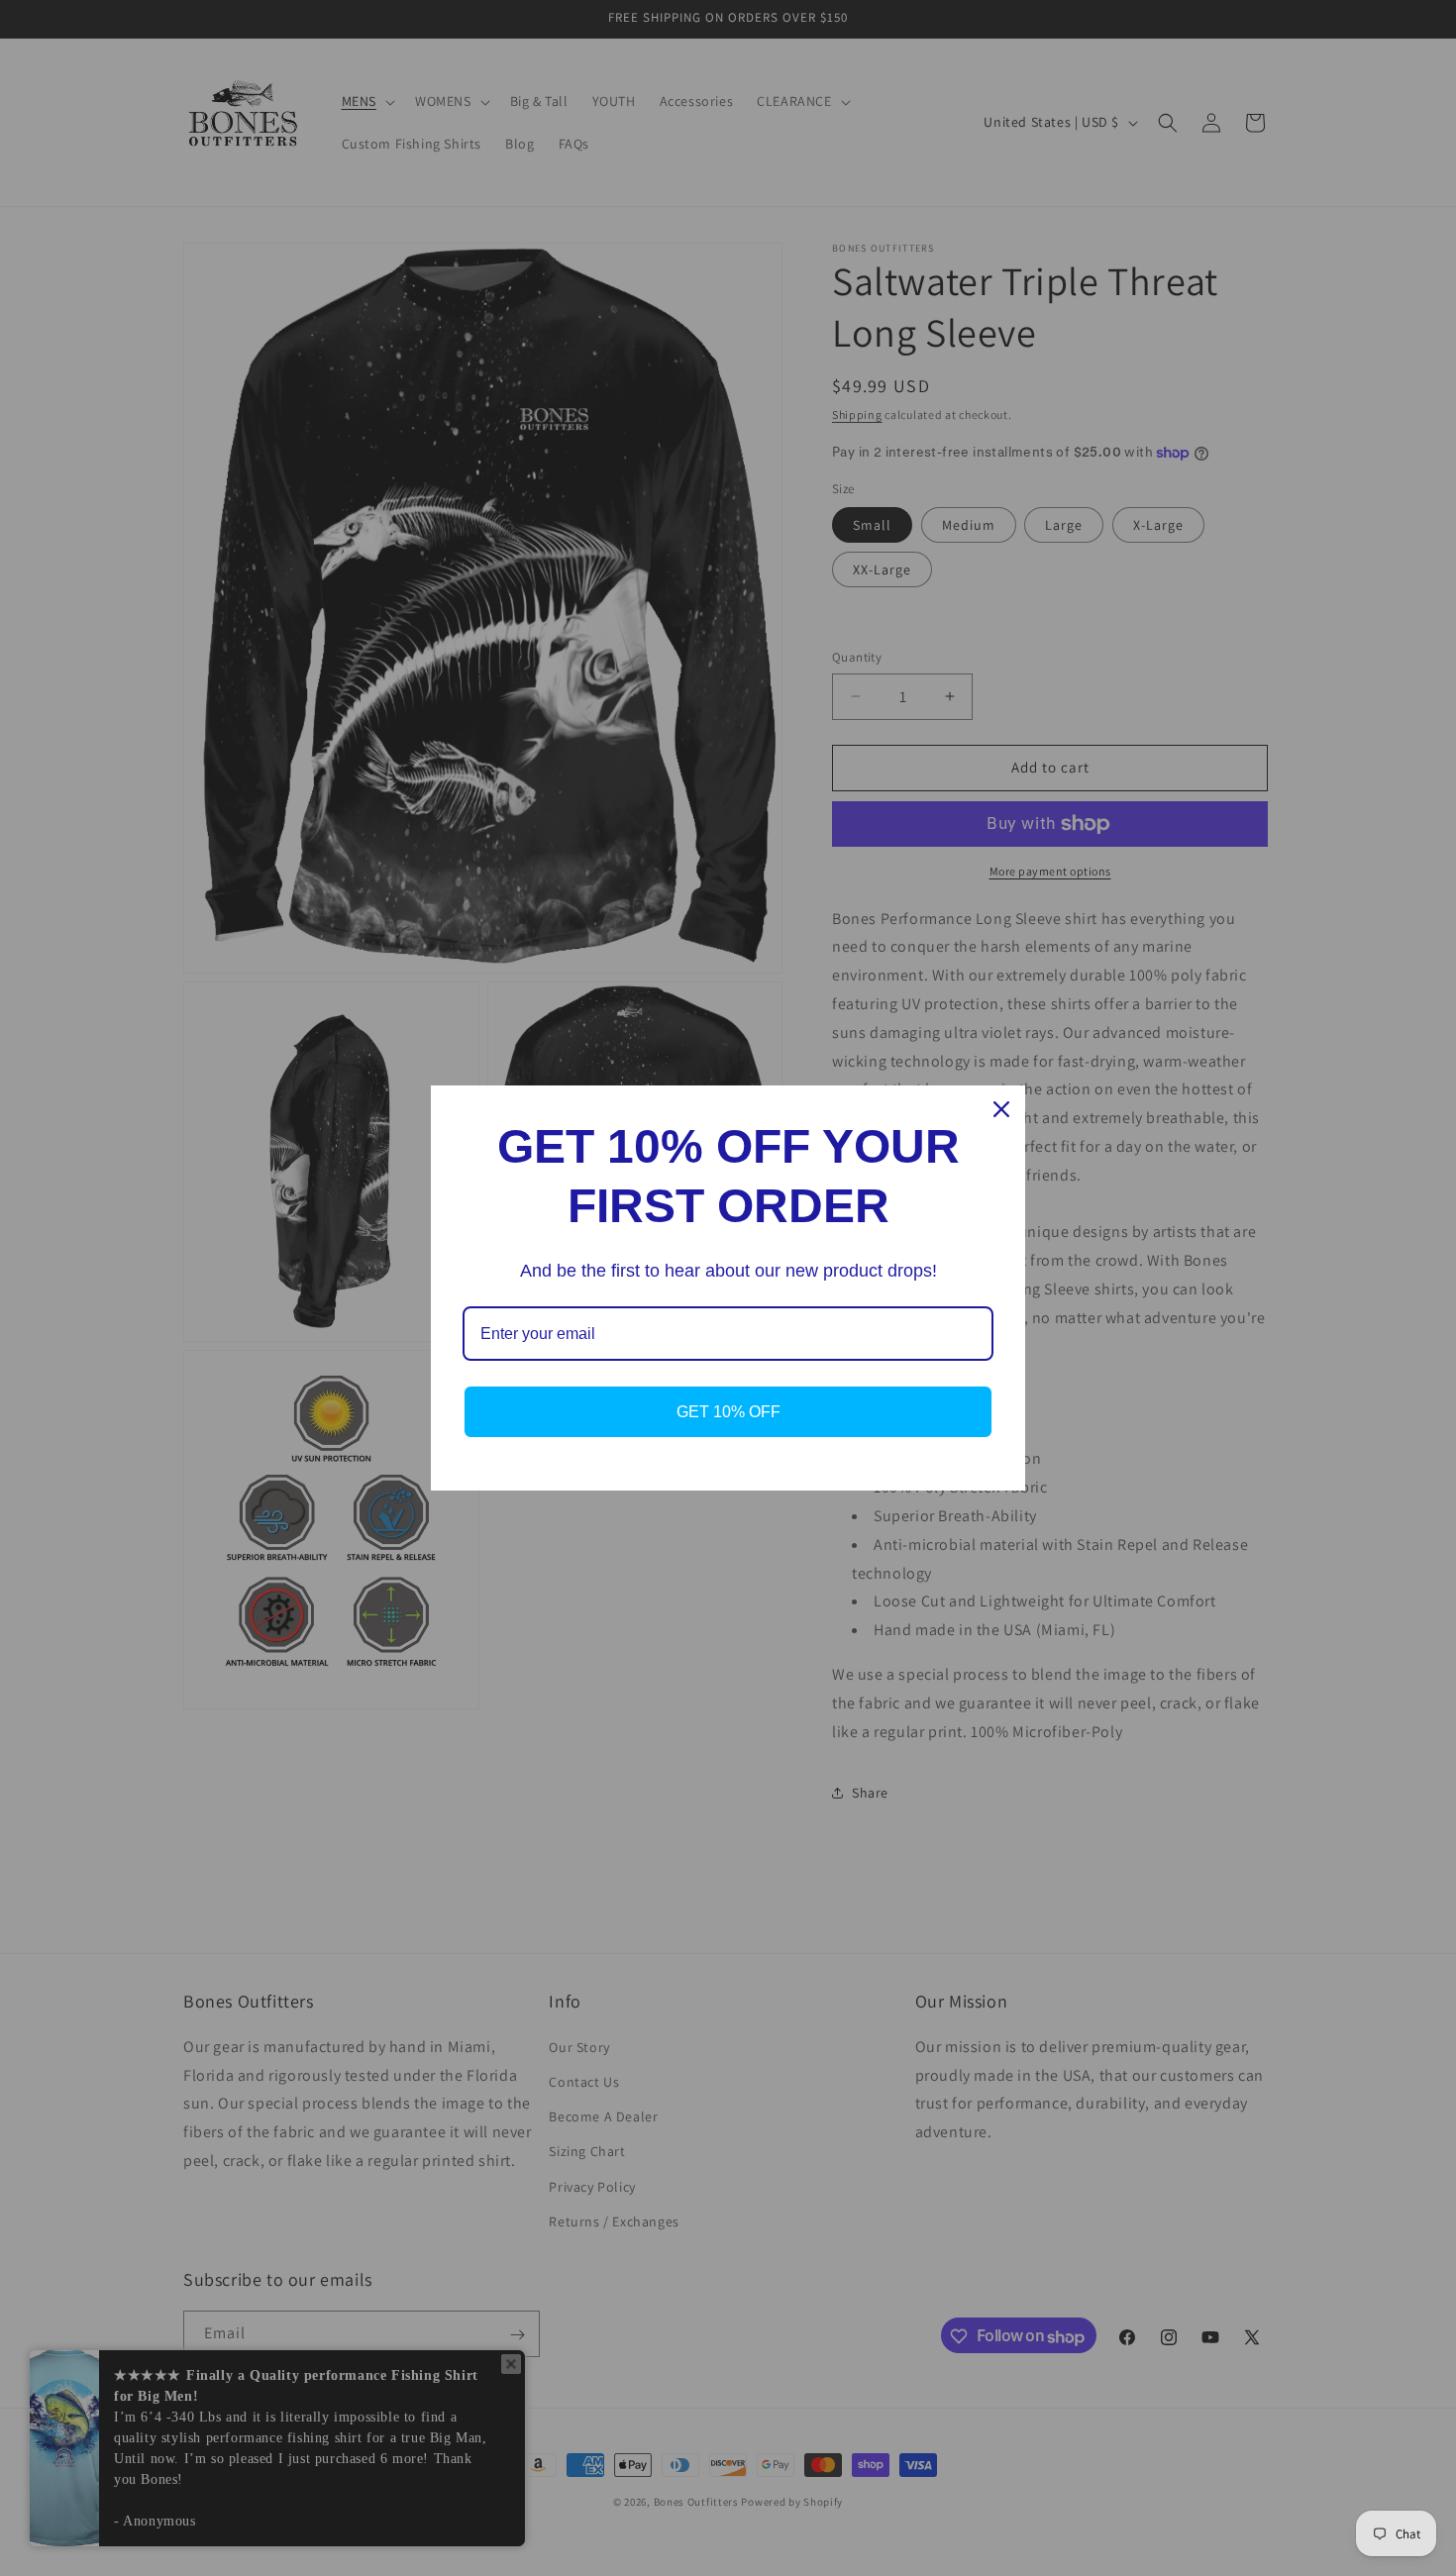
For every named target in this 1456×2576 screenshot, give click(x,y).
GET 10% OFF (728, 1412)
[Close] (1001, 1109)
